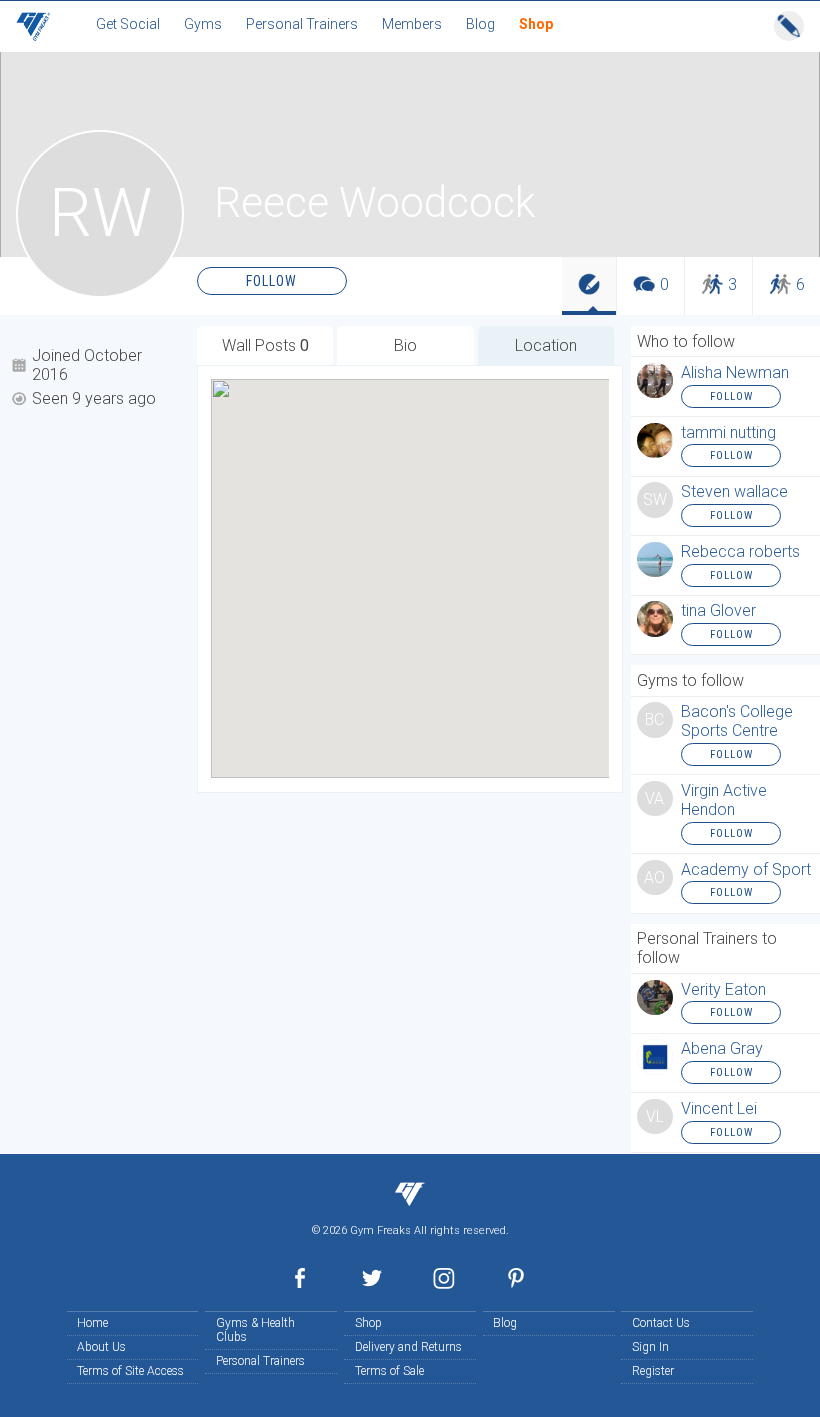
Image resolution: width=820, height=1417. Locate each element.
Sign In (650, 1347)
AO (654, 878)
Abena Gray (722, 1048)
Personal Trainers (260, 1361)
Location (546, 345)
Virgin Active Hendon (724, 800)
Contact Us (661, 1323)
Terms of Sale (389, 1371)
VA (654, 799)
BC (654, 720)
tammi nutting (728, 432)
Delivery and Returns (408, 1347)
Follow (271, 281)
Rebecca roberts (740, 551)
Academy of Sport (746, 869)
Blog (505, 1323)
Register (653, 1371)
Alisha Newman (735, 372)
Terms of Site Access (130, 1371)
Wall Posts (265, 345)
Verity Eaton (723, 989)
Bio (405, 345)
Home (92, 1323)
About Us (101, 1347)
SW (655, 500)
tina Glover (718, 610)
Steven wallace (734, 491)
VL (655, 1117)
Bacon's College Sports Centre (737, 721)
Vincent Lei (719, 1108)
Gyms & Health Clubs (255, 1330)
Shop (368, 1323)
